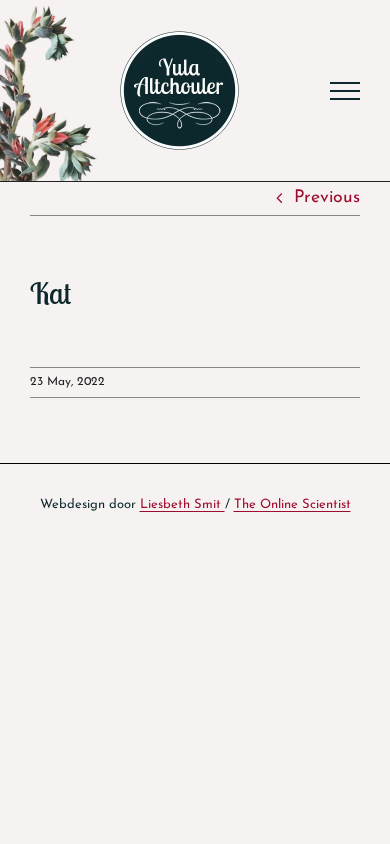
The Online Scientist (292, 504)
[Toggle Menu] (345, 91)
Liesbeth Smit (182, 504)
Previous (327, 197)
